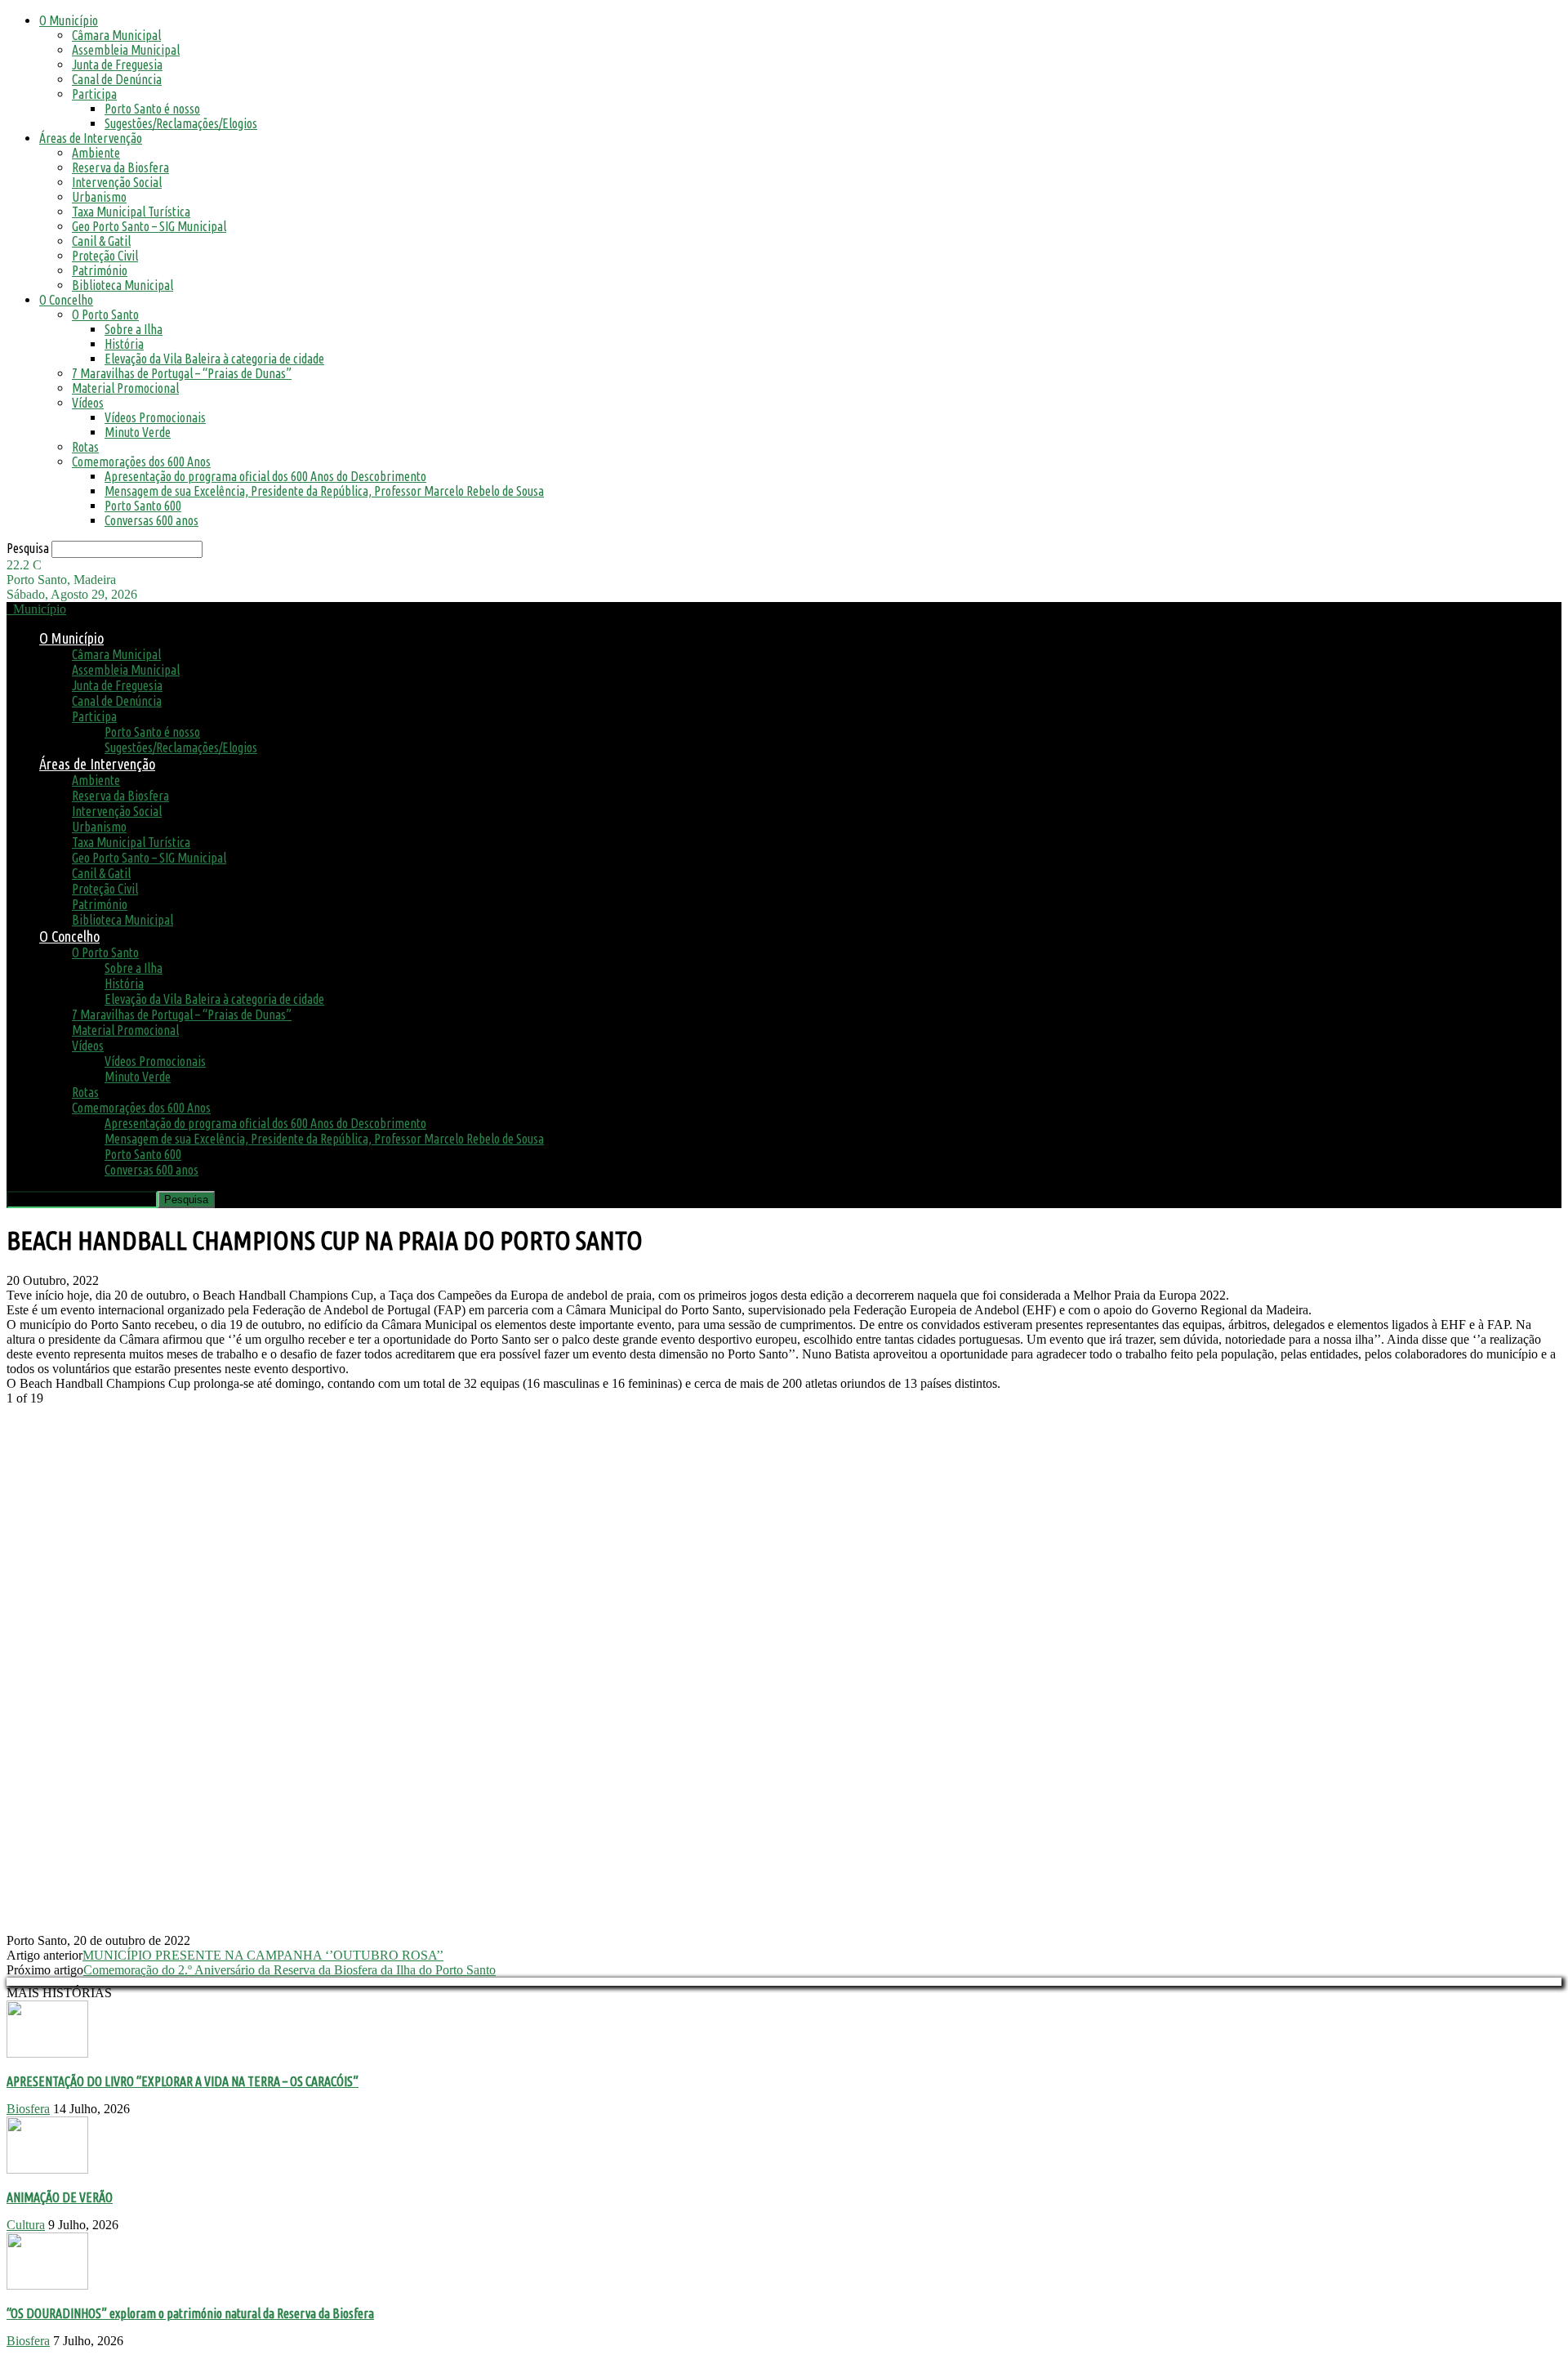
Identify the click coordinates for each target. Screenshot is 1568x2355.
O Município (69, 20)
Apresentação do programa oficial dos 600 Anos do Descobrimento (265, 476)
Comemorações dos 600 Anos (141, 462)
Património (100, 270)
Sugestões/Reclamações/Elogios (181, 123)
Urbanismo (99, 197)
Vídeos (88, 403)
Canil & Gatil (101, 241)
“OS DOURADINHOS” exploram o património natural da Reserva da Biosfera (190, 2313)
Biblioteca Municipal (122, 285)
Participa (94, 94)
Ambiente (96, 153)
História (124, 344)
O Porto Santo (105, 314)
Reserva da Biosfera (120, 167)
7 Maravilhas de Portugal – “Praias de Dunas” (182, 373)
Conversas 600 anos (151, 520)
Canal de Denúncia (117, 79)
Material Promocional (125, 388)
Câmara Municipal (116, 35)
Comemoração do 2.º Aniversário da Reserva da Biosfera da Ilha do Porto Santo (290, 1970)
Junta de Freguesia (117, 65)
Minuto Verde (138, 432)
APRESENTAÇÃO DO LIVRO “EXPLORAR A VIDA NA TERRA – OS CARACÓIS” (183, 2081)
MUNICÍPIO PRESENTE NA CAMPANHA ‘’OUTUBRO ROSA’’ (263, 1955)
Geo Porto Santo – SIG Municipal (149, 226)
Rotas (85, 447)
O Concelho (66, 300)
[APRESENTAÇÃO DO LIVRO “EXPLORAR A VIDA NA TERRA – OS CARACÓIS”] (47, 2053)
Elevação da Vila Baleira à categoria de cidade (214, 359)
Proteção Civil (105, 256)
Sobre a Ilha (134, 329)
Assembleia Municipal (126, 50)
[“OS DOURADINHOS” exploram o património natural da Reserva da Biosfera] (47, 2285)
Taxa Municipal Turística (131, 212)
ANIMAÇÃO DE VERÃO (60, 2197)
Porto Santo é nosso (152, 109)
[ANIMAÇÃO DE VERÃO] (47, 2169)
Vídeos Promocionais (155, 417)
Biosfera (28, 2109)
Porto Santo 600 (143, 506)
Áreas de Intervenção (91, 138)
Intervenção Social (117, 182)
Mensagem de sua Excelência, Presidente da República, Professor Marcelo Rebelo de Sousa (324, 491)
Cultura (26, 2225)
